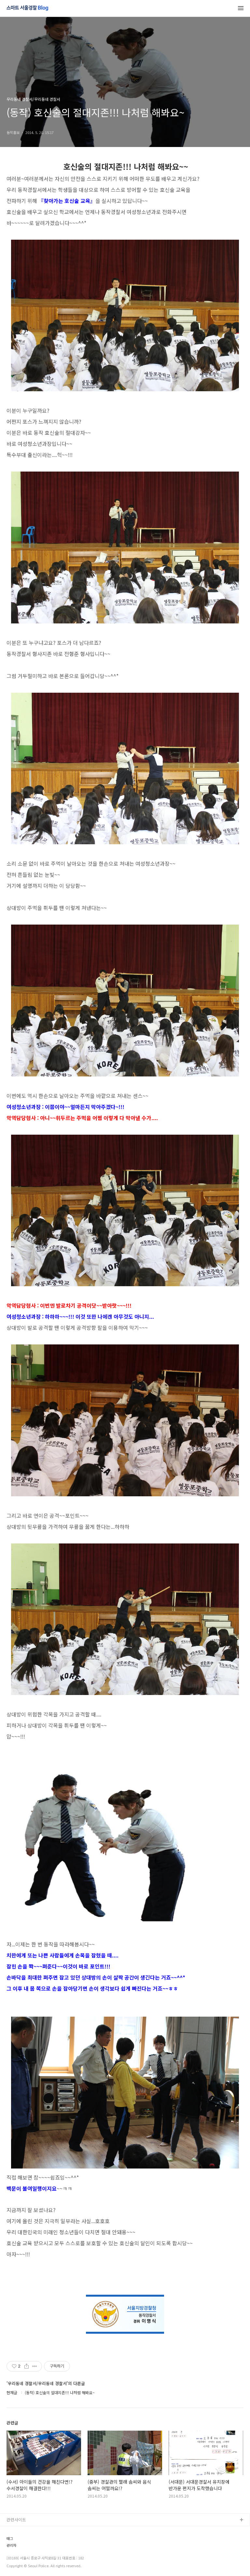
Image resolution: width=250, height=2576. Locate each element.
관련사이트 (16, 2520)
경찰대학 (15, 2541)
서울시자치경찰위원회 (26, 2531)
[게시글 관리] (35, 2366)
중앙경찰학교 (19, 2562)
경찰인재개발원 (21, 2551)
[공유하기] (27, 2366)
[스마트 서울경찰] (27, 8)
